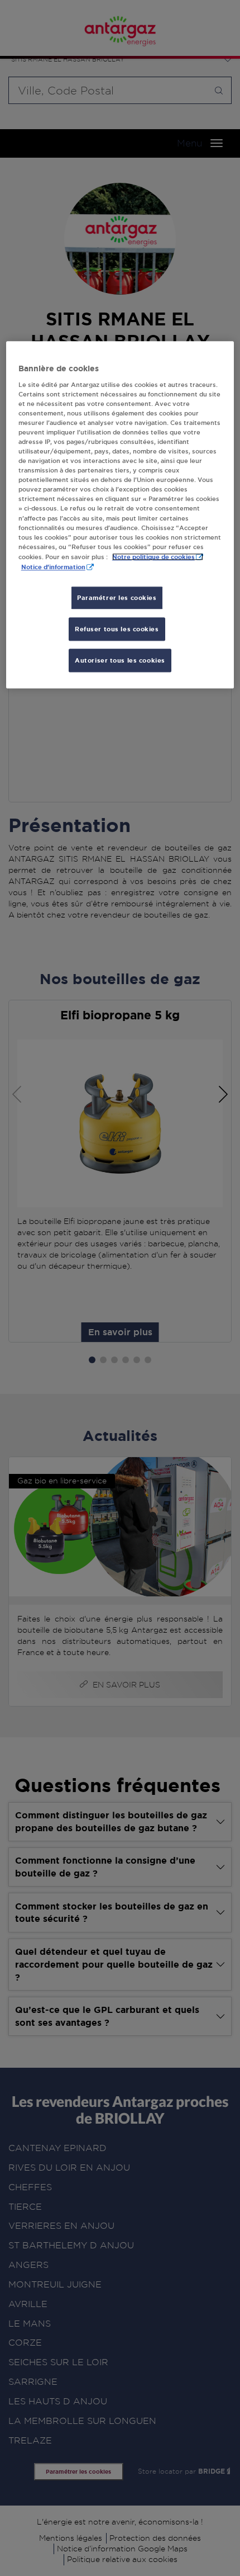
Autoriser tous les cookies (120, 660)
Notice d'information (53, 567)
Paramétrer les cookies (117, 597)
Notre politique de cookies (153, 557)
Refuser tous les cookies (117, 629)
